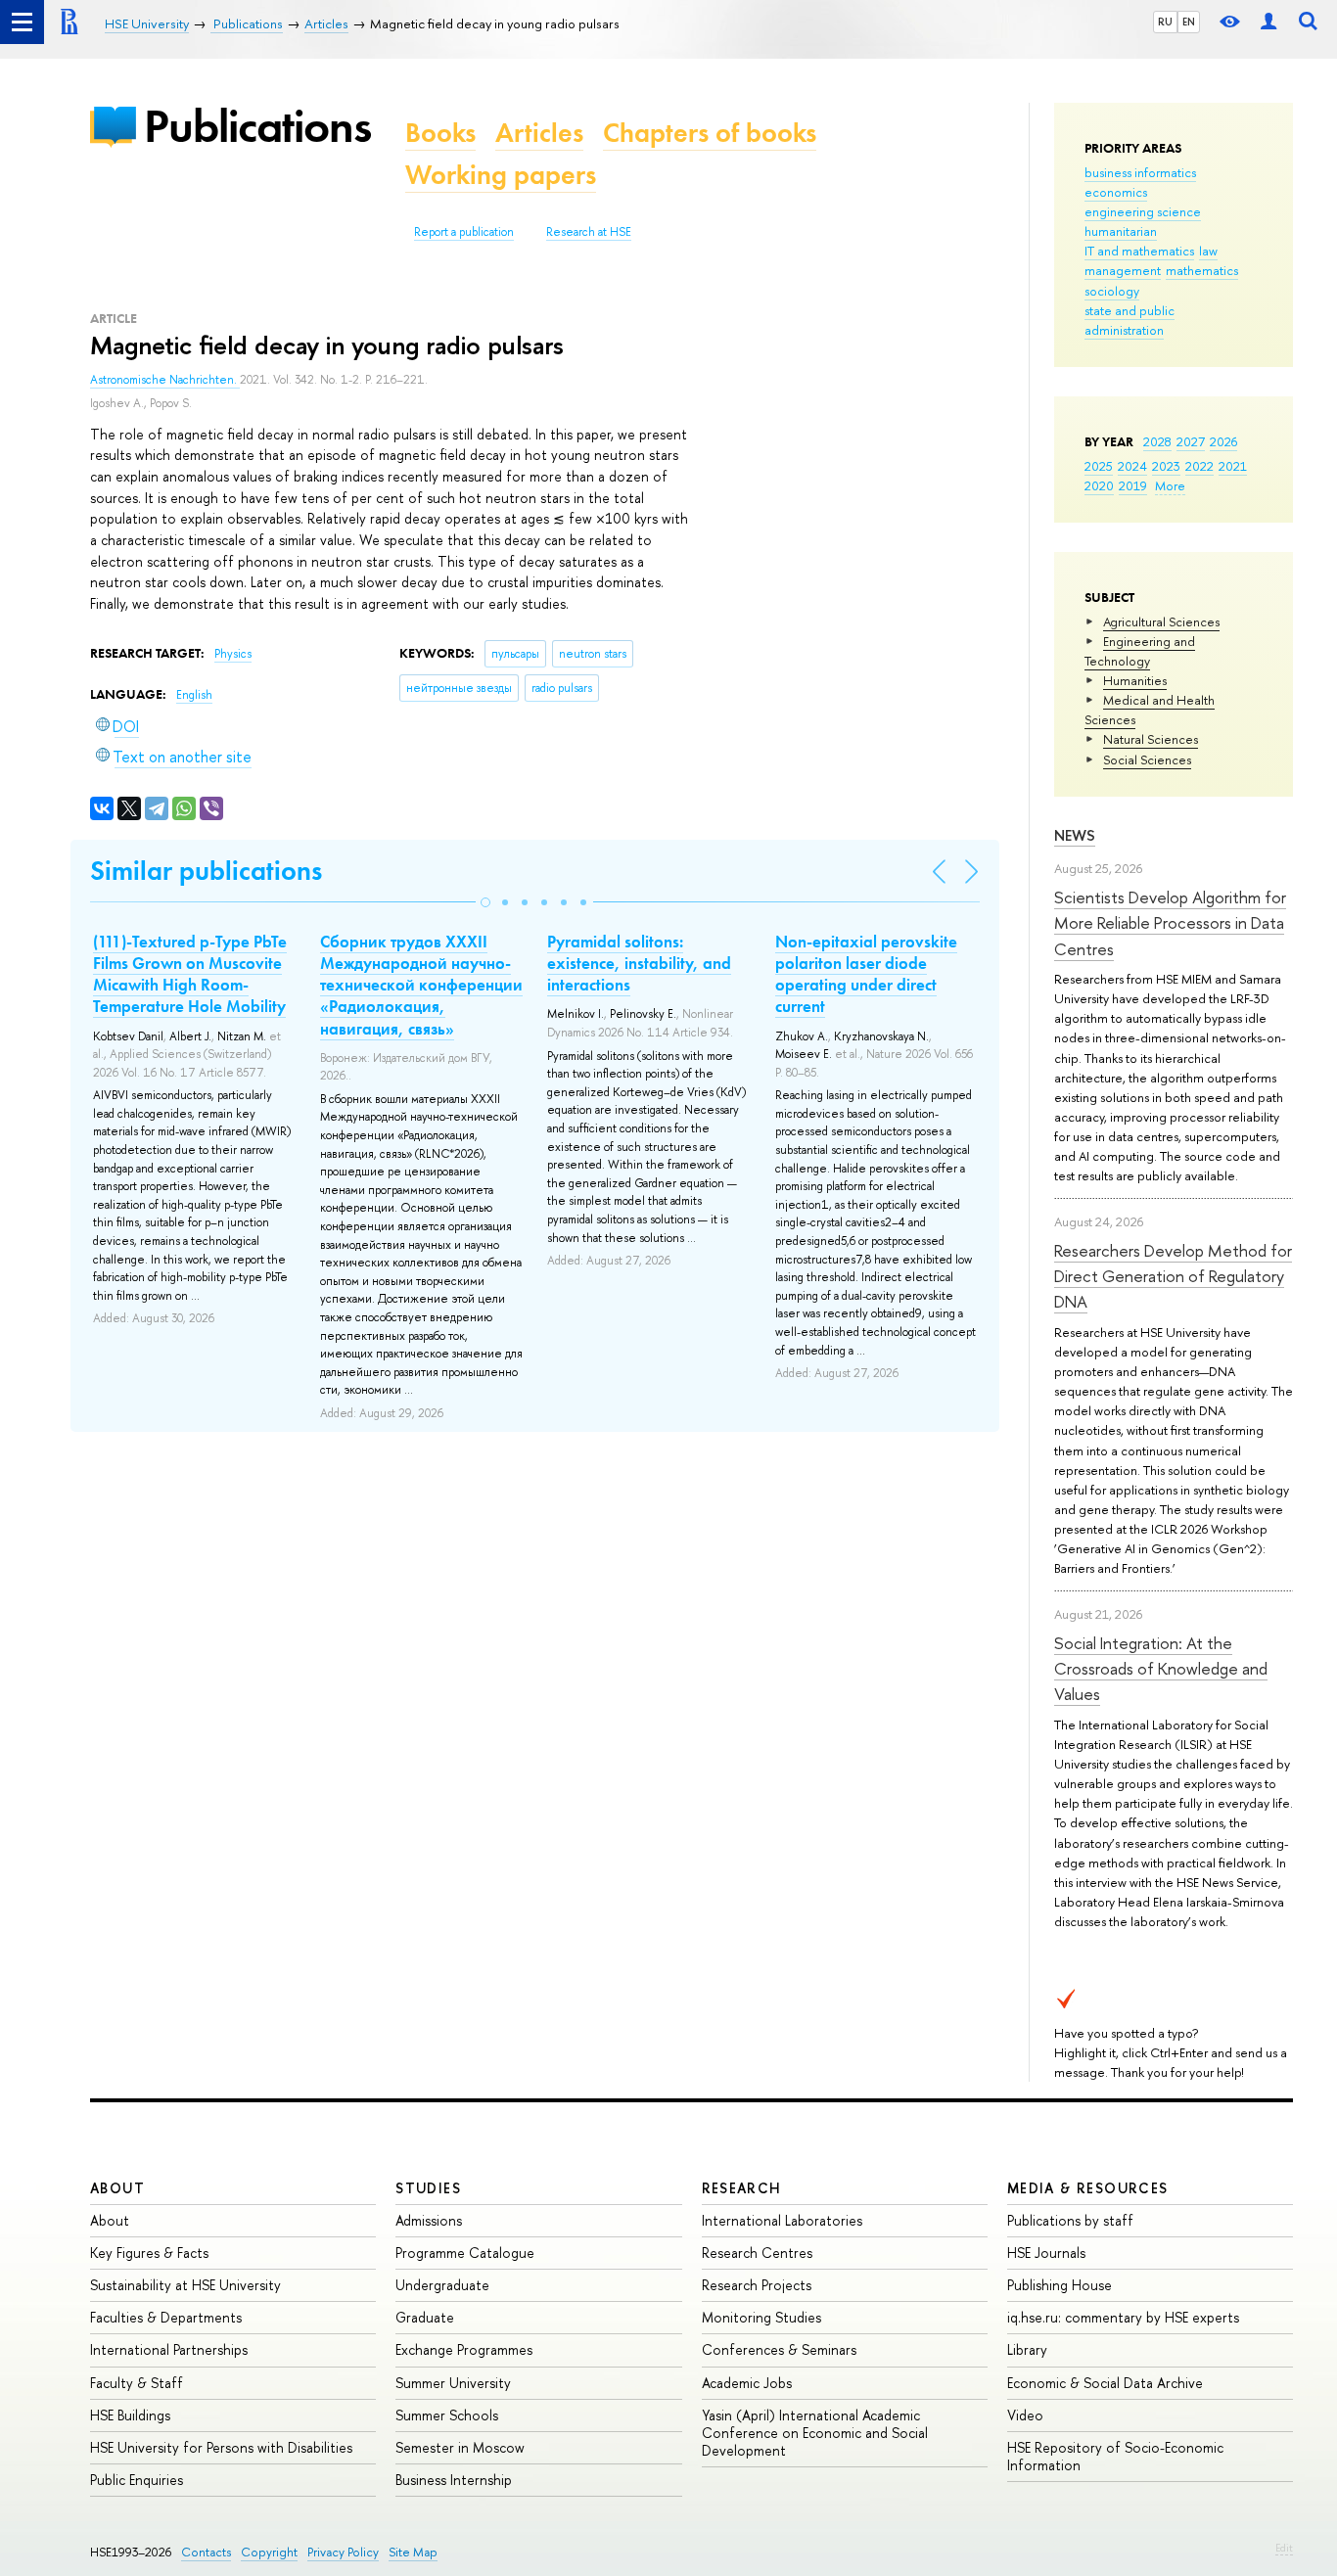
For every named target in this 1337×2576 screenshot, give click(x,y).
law (1208, 251)
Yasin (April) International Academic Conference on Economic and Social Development (815, 2433)
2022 (1199, 466)
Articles (539, 133)
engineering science (1143, 211)
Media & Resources (1088, 2188)
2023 (1166, 466)
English (194, 695)
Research (742, 2188)
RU (1165, 22)
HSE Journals (1046, 2253)
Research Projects (757, 2285)
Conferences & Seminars (779, 2349)
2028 (1157, 441)
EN (1189, 22)
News (1075, 835)
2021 (1233, 466)
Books (440, 133)
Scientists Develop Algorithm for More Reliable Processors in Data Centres (1170, 923)
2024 (1132, 466)
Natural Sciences (1151, 739)
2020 (1099, 485)
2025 (1099, 466)
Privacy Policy (343, 2552)
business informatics (1140, 172)
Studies (428, 2188)
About (117, 2188)
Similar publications (206, 871)
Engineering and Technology (1140, 651)
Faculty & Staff (137, 2383)
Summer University (453, 2383)
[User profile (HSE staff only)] (1268, 22)
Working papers (501, 175)
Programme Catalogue (465, 2253)
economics (1116, 192)
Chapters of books (710, 133)
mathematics (1202, 270)
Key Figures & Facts (149, 2253)
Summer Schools (447, 2415)
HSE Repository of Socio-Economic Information (1115, 2456)
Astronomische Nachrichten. (165, 380)
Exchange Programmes (464, 2349)
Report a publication (464, 232)
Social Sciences (1147, 759)
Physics (233, 654)
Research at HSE (589, 232)
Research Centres (757, 2253)
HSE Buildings (130, 2415)
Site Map (413, 2552)
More (1170, 485)
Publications (257, 126)
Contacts (206, 2552)
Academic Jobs (747, 2383)
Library (1027, 2349)
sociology (1112, 291)
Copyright (269, 2552)
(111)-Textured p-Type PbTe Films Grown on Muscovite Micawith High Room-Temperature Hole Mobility (190, 974)
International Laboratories (782, 2220)
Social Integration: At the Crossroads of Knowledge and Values (1161, 1669)
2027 (1191, 441)
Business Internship (454, 2480)
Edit (1284, 2548)
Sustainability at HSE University (185, 2285)
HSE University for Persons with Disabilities (221, 2447)
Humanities (1135, 680)
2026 (1223, 441)
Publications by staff (1070, 2220)
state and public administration (1130, 320)
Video (1025, 2415)
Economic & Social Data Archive (1105, 2383)
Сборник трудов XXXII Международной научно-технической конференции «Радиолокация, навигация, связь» (421, 985)
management (1123, 270)
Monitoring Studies (761, 2317)
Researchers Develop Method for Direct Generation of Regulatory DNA (1173, 1276)
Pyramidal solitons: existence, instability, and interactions (639, 963)
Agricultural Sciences (1161, 621)
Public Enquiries (137, 2480)
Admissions (429, 2220)
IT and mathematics (1139, 251)
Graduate (425, 2317)
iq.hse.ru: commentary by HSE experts (1123, 2317)
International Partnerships (169, 2349)
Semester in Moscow (460, 2447)
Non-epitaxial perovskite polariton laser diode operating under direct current (866, 974)
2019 (1133, 485)
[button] (485, 902)
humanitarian (1121, 231)
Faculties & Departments (166, 2317)
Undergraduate (442, 2285)
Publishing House (1060, 2285)
